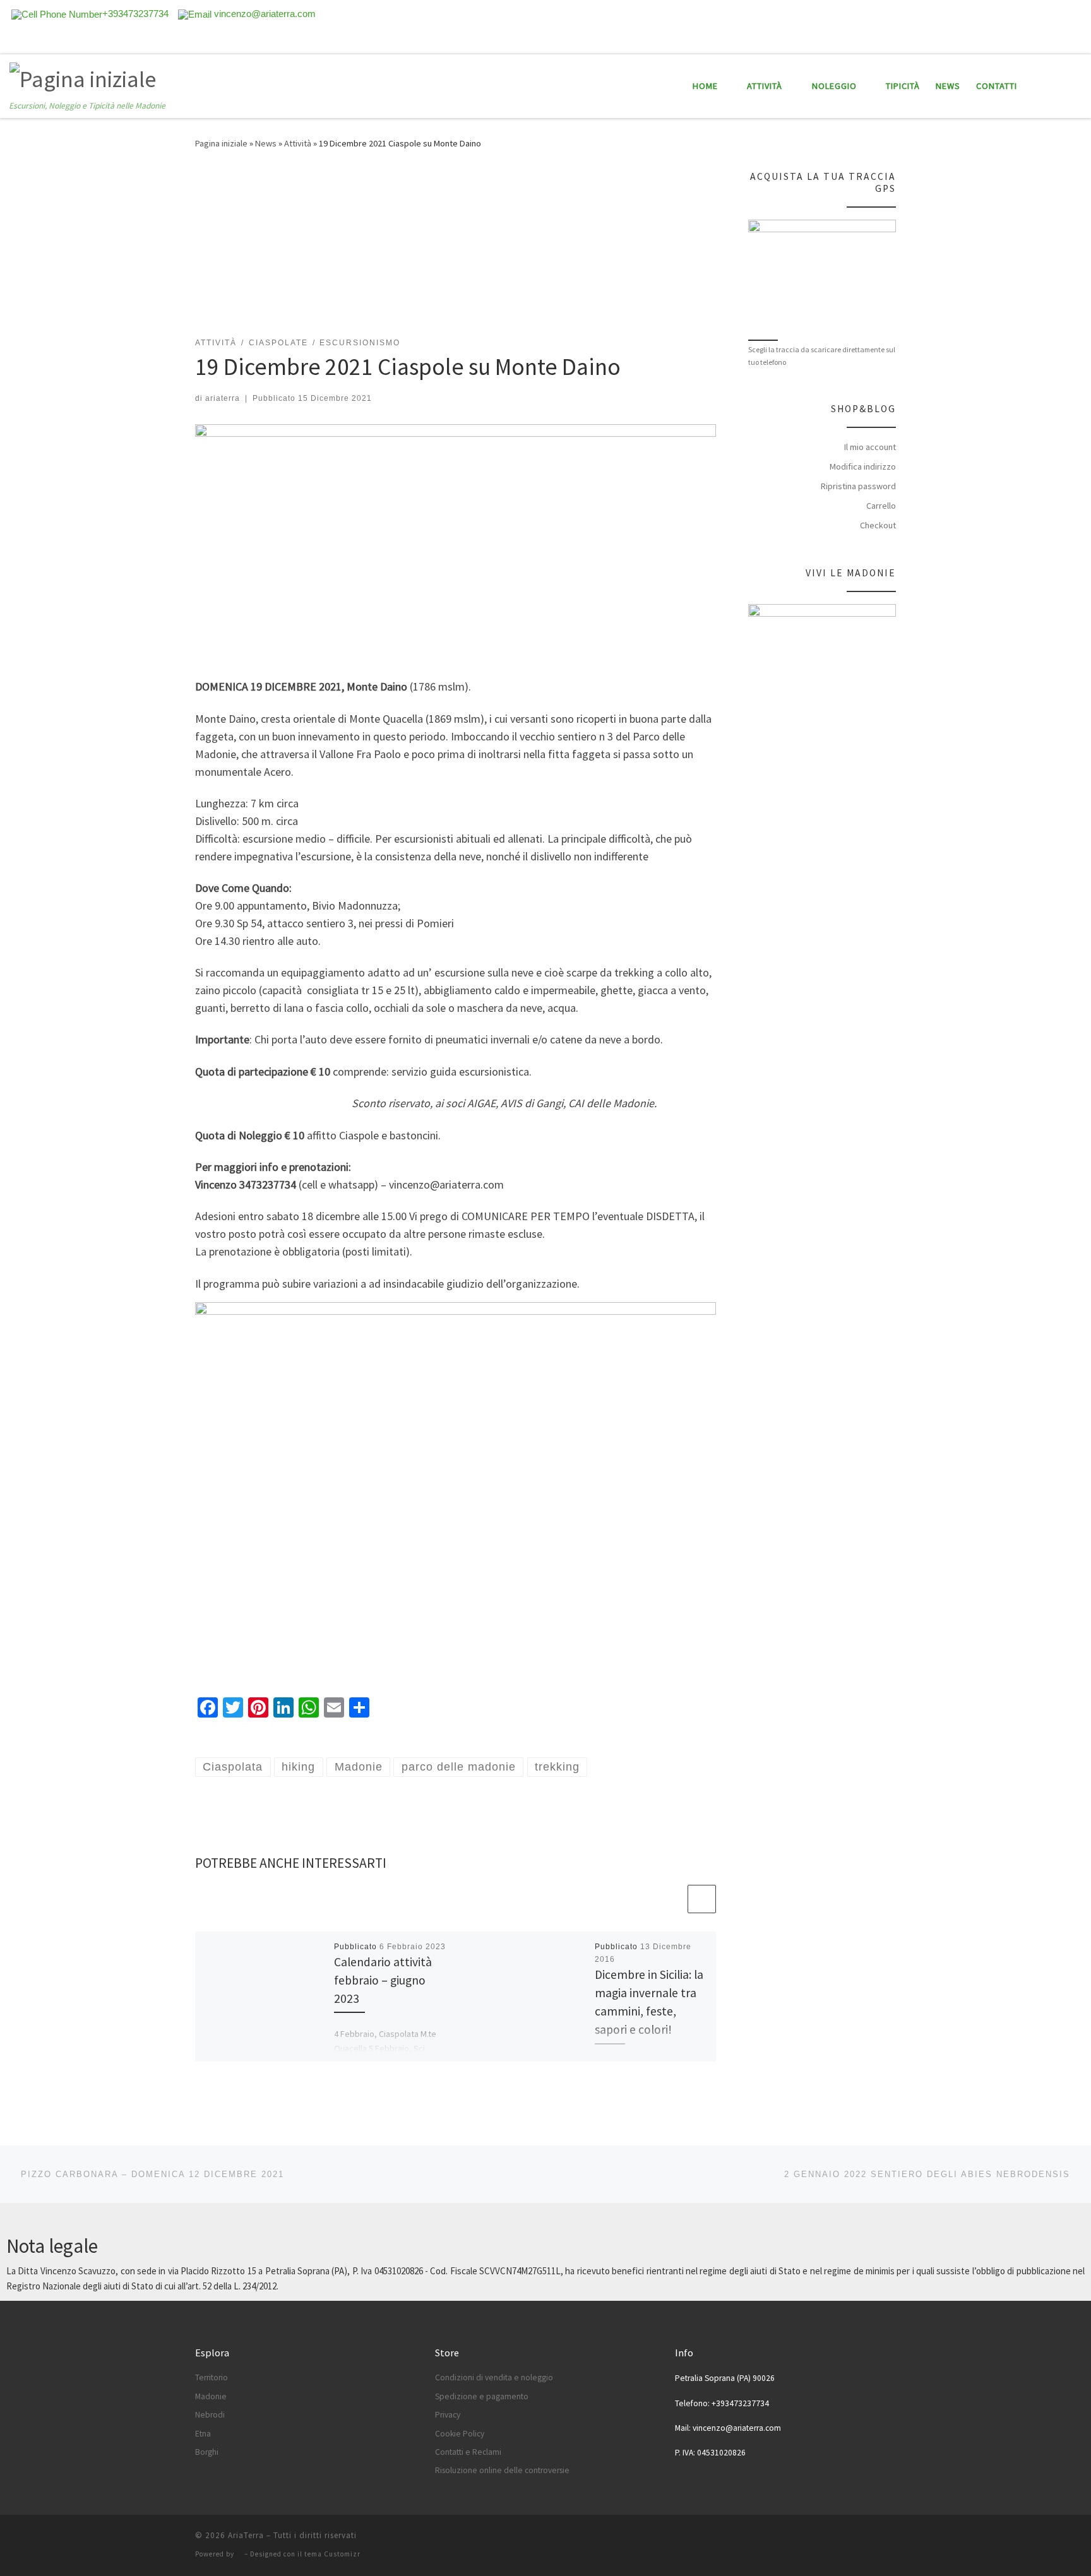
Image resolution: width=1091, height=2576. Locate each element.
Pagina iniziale (221, 143)
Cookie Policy (460, 2434)
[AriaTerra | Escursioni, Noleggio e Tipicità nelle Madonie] (83, 77)
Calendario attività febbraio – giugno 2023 (383, 1980)
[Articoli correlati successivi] (702, 1899)
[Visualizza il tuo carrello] (1075, 86)
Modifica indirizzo (863, 466)
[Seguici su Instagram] (1078, 40)
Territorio (212, 2377)
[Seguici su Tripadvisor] (1060, 40)
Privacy (448, 2415)
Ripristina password (858, 486)
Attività (298, 143)
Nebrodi (210, 2415)
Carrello (881, 506)
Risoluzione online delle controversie (502, 2470)
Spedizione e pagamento (482, 2396)
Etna (203, 2434)
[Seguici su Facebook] (1042, 40)
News (266, 143)
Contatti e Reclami (468, 2452)
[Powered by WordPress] (239, 2554)
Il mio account (870, 447)
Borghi (207, 2452)
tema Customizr (332, 2554)
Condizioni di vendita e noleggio (494, 2377)
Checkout (878, 525)
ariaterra (223, 398)
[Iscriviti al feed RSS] (1025, 40)
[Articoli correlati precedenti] (671, 1899)
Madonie (211, 2396)
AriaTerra (246, 2535)
